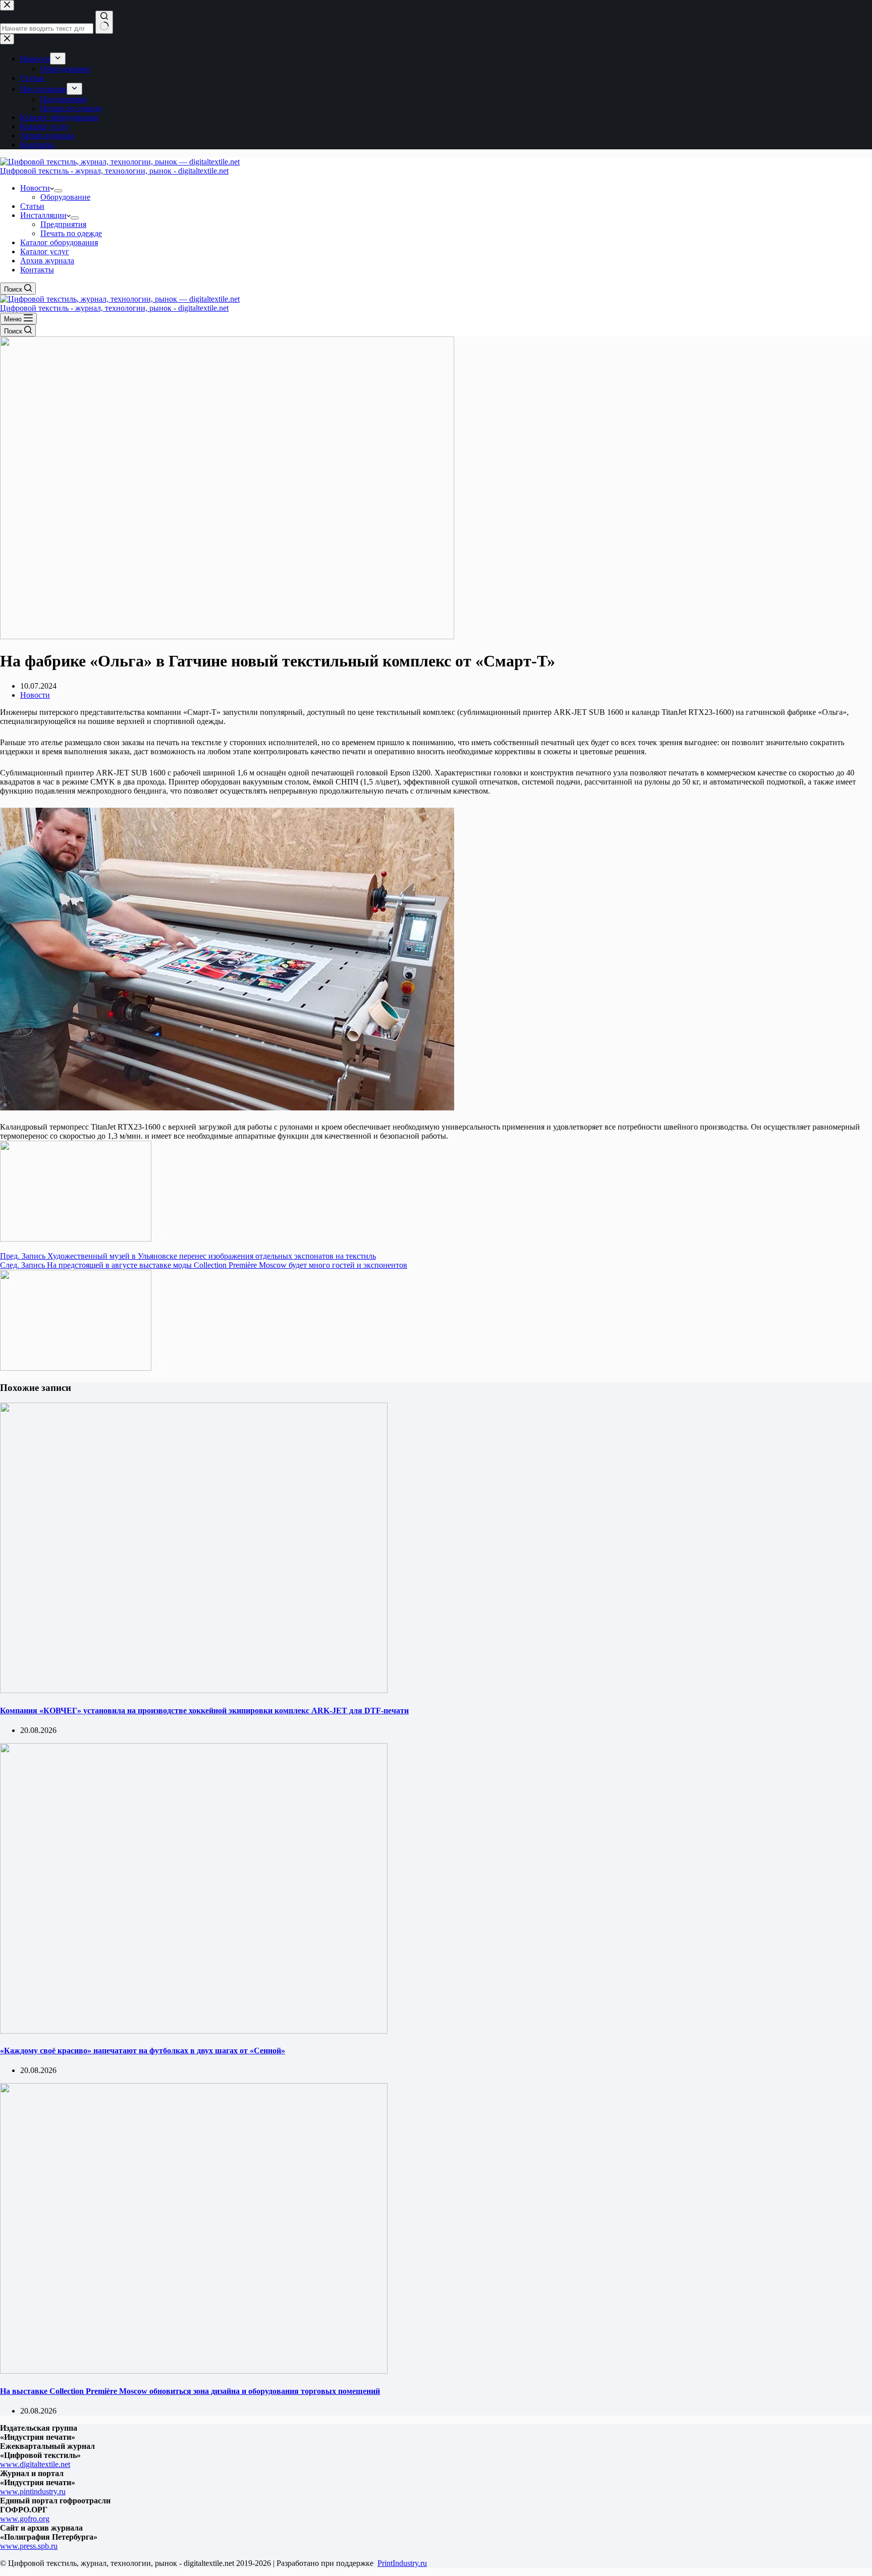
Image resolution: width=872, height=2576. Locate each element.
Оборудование (65, 197)
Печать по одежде (71, 233)
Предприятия (63, 224)
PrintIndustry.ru (402, 2563)
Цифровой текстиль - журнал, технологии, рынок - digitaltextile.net (114, 171)
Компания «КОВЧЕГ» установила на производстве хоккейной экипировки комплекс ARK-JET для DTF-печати (204, 1711)
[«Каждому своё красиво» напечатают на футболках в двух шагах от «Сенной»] (194, 2031)
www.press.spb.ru (29, 2546)
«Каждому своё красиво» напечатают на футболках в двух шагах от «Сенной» (143, 2051)
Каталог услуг (45, 251)
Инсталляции (43, 215)
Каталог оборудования (59, 242)
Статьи (32, 206)
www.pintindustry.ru (33, 2491)
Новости (35, 188)
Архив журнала (47, 261)
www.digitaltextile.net (35, 2464)
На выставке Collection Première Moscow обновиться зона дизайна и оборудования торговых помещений (190, 2391)
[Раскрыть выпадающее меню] (58, 191)
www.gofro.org (25, 2519)
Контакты (37, 270)
